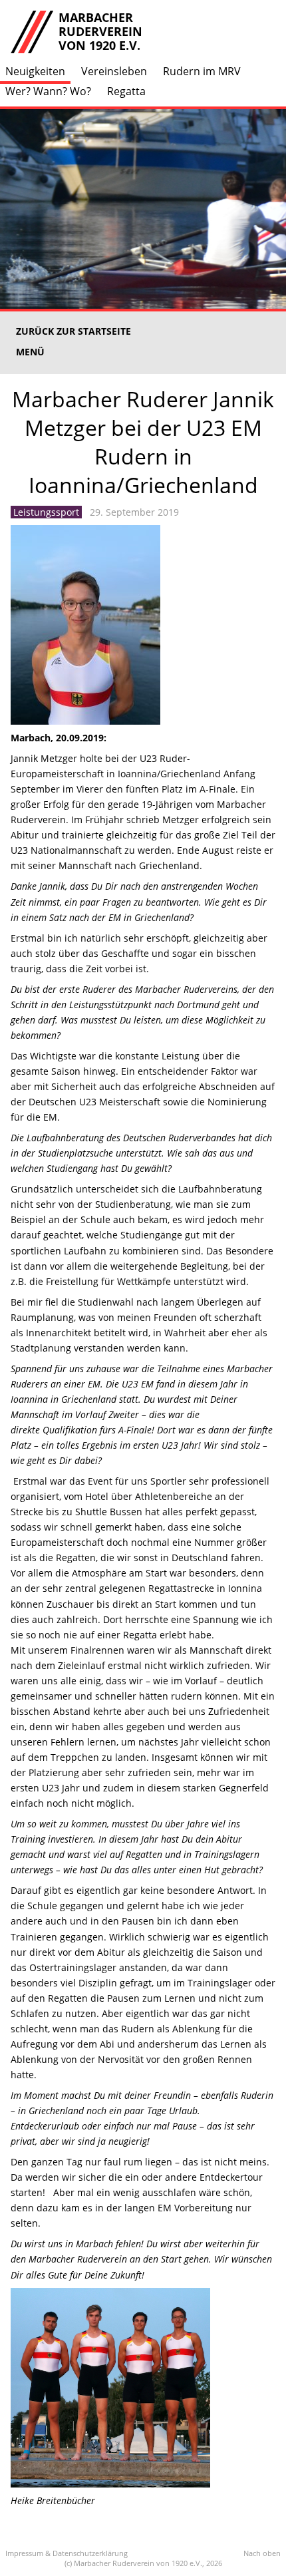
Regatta (126, 91)
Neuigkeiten (35, 71)
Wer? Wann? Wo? (48, 91)
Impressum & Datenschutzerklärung (67, 2553)
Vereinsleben (114, 71)
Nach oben (262, 2553)
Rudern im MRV (202, 71)
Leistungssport (46, 512)
